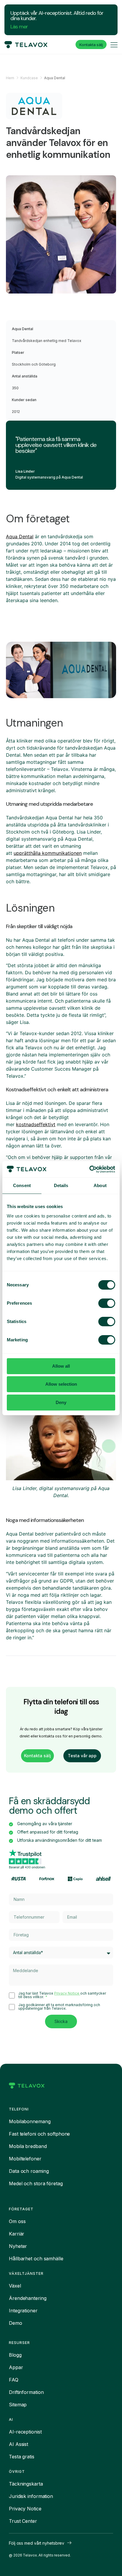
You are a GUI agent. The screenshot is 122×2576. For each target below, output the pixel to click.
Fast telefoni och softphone (39, 2134)
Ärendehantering (28, 2298)
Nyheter (18, 2246)
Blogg (15, 2355)
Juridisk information (31, 2496)
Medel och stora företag (36, 2183)
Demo (16, 2323)
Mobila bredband (28, 2146)
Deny (61, 1402)
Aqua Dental (20, 536)
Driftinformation (26, 2392)
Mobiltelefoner (25, 2159)
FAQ (14, 2380)
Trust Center (23, 2521)
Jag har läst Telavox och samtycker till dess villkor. (62, 1995)
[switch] (107, 1303)
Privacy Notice (67, 1993)
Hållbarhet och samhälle (36, 2259)
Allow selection (61, 1384)
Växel (15, 2286)
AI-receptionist (25, 2432)
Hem (10, 78)
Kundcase (29, 78)
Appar (16, 2367)
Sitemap (18, 2405)
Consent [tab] (22, 1185)
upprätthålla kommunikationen (48, 853)
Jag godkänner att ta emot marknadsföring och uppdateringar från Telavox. (59, 2007)
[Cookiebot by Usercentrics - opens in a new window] (89, 1169)
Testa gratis (22, 2457)
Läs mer (19, 27)
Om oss (17, 2221)
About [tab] (100, 1185)
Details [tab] (61, 1185)
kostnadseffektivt (36, 1124)
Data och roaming (29, 2171)
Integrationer (23, 2311)
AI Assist (19, 2444)
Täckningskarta (26, 2484)
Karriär (17, 2234)
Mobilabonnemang (30, 2121)
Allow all (61, 1366)
